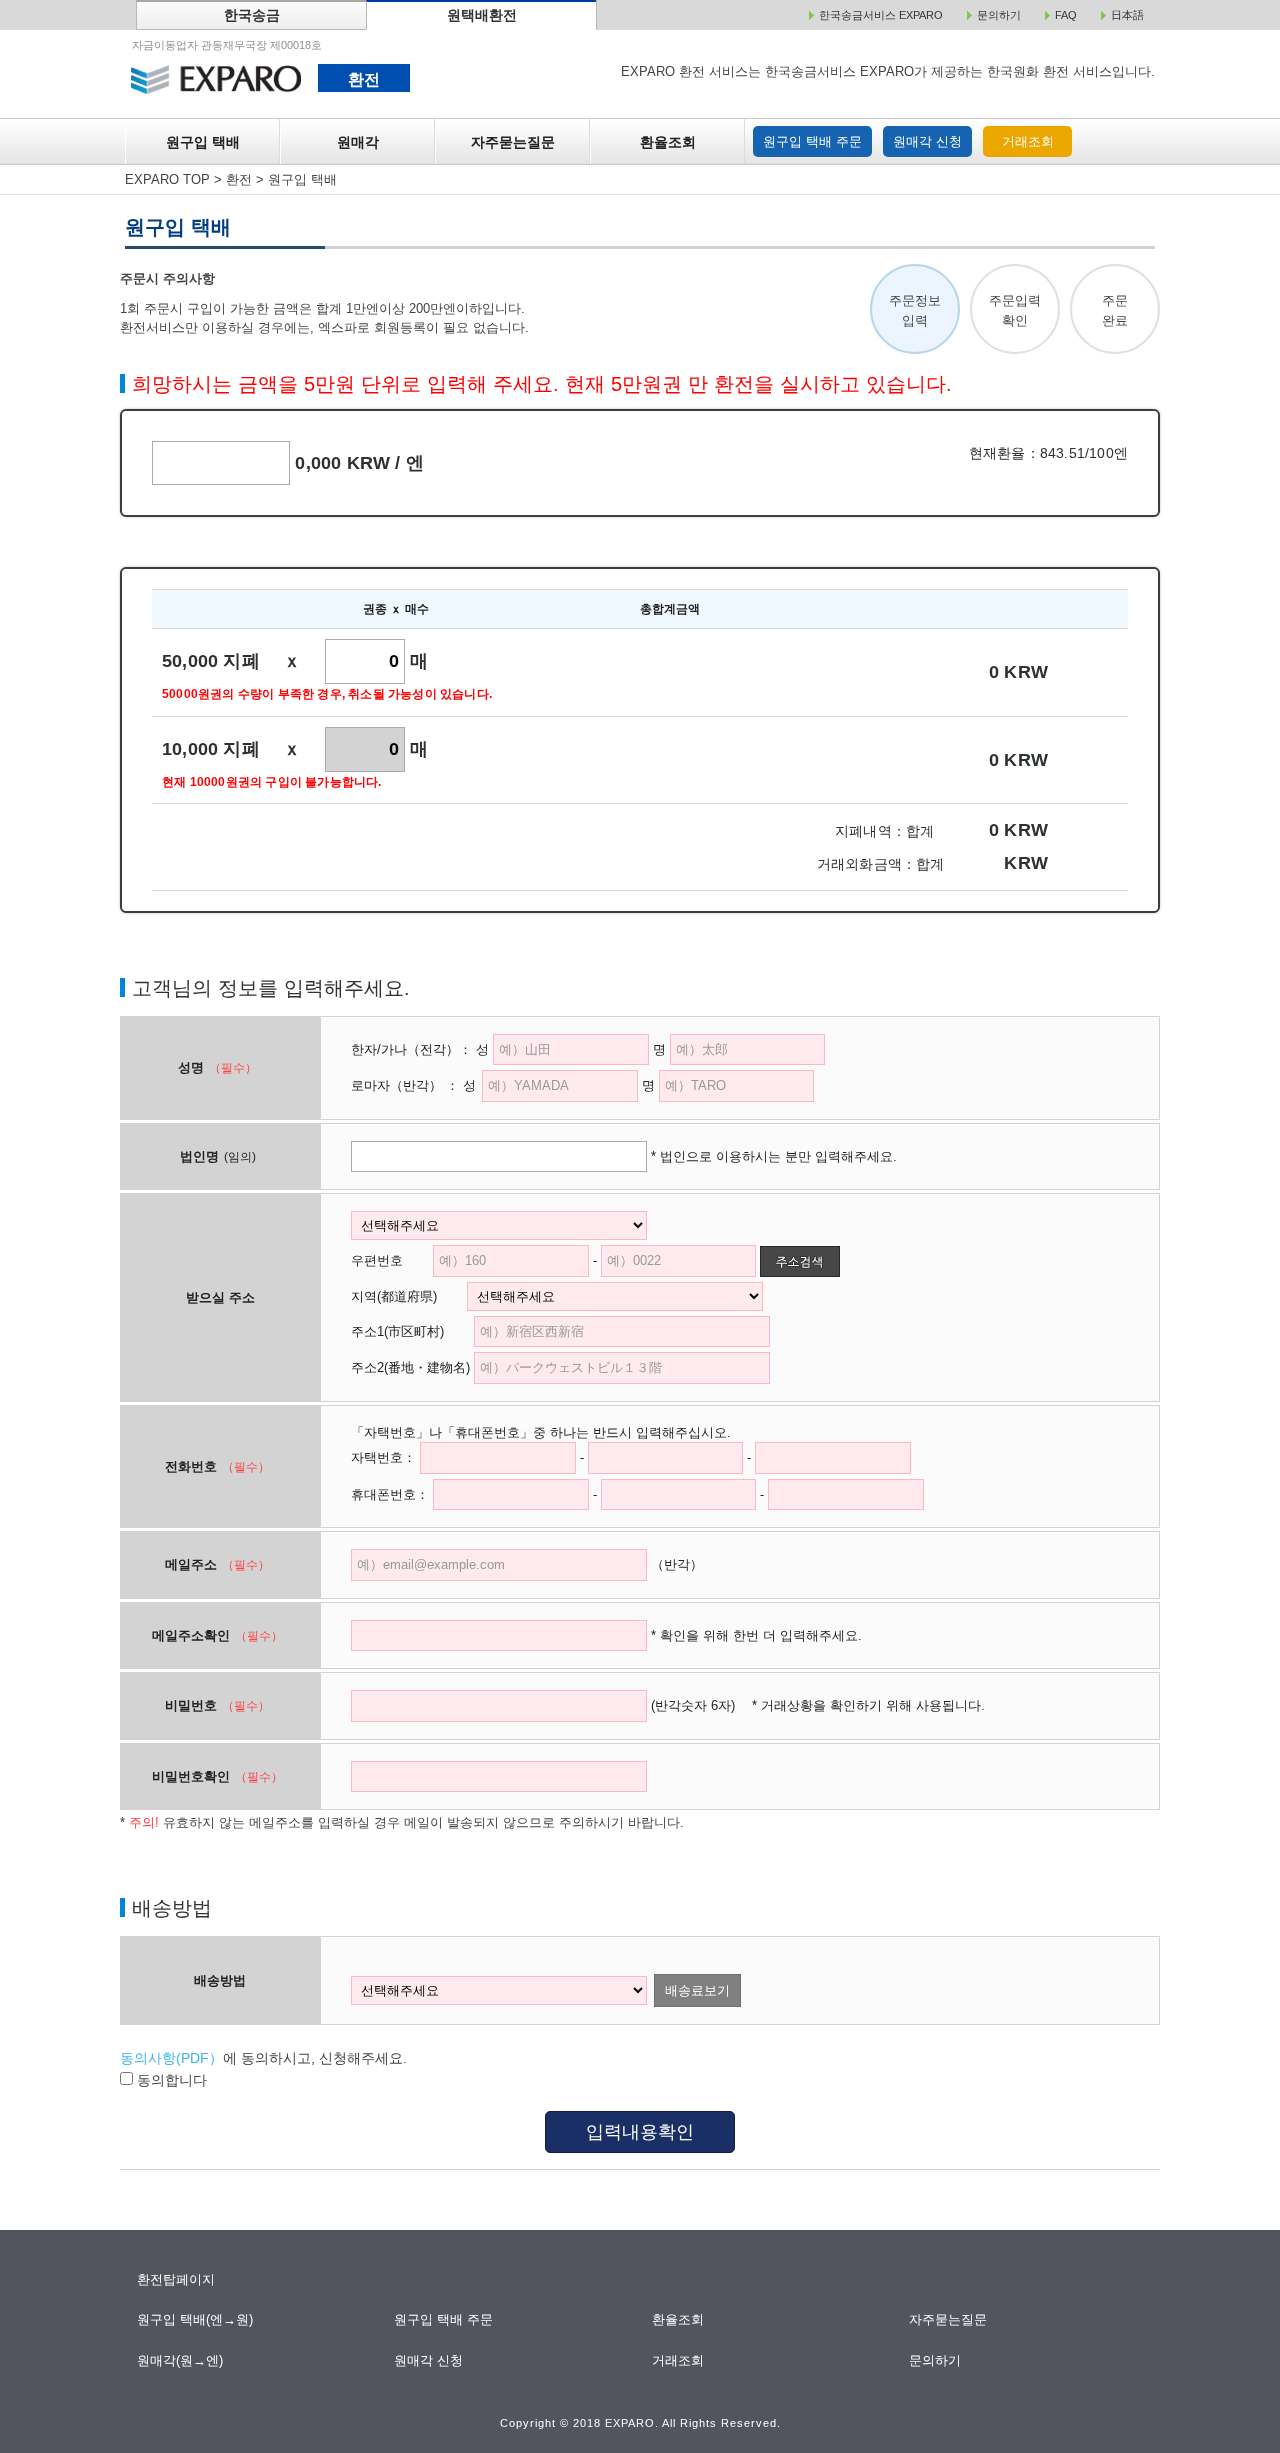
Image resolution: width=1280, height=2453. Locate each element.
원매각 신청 (927, 141)
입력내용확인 (640, 2132)
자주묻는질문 (513, 142)
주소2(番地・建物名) (410, 1367)
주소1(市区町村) (410, 1331)
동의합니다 (170, 2080)
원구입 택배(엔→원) (195, 2319)
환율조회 (668, 142)
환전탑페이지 (176, 2279)
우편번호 (377, 1260)
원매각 (358, 142)
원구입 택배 (203, 142)
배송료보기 (697, 1990)
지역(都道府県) (407, 1296)
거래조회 (1028, 141)
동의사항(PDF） (171, 2058)
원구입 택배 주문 (812, 141)
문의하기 (936, 2360)
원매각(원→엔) (180, 2360)
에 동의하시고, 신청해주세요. (263, 2058)
